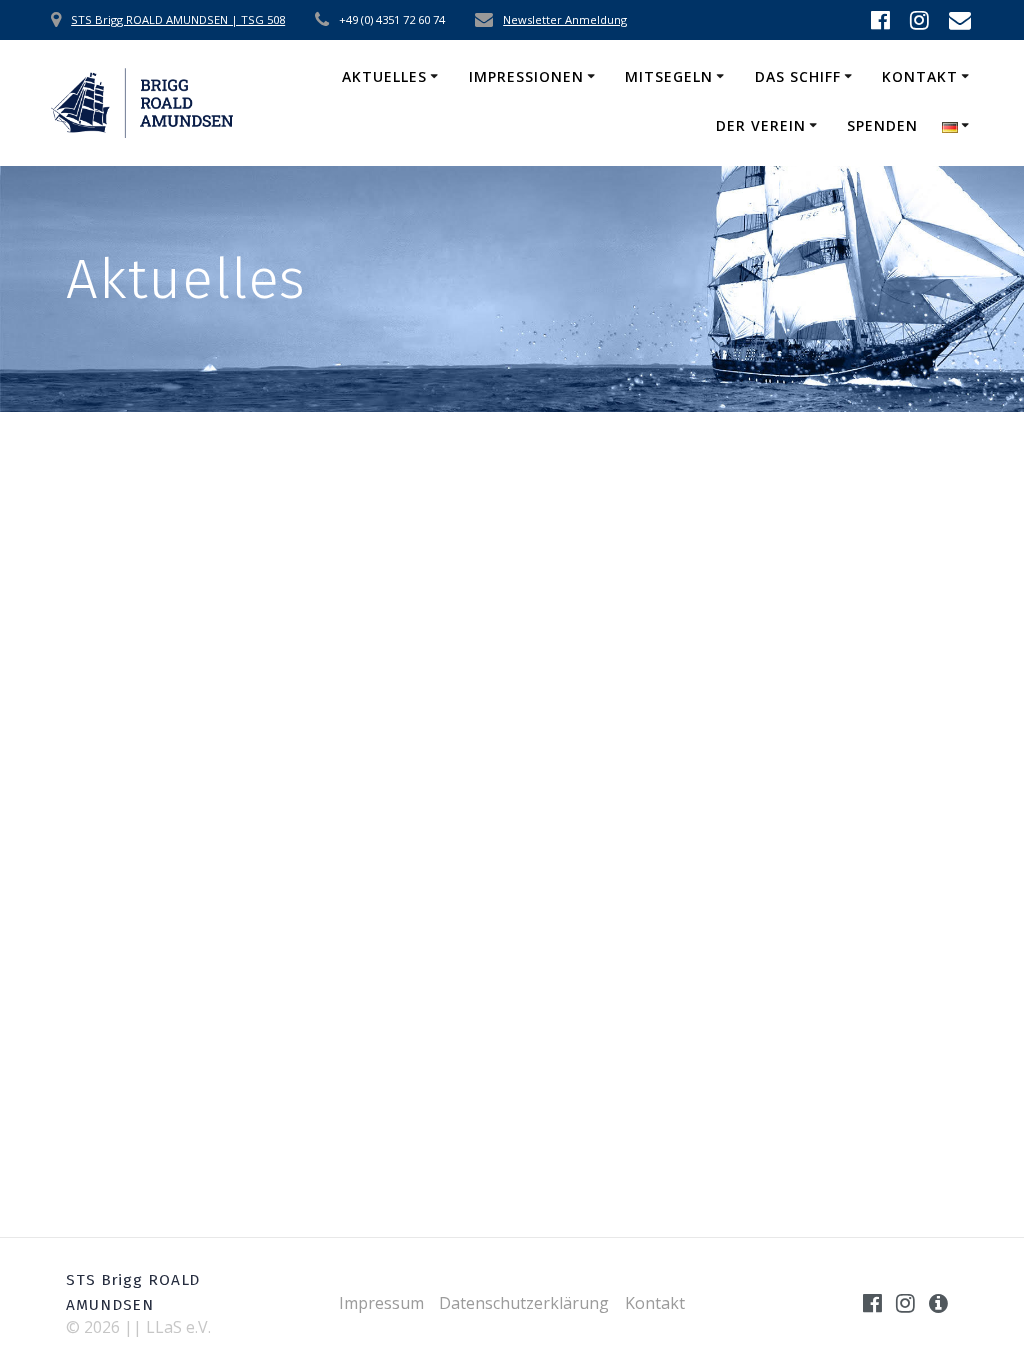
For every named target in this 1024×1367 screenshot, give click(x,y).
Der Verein (761, 125)
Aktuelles (384, 76)
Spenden (882, 125)
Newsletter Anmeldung (565, 19)
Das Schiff (798, 76)
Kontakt (920, 76)
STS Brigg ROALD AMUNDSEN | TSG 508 (178, 19)
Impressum (381, 1303)
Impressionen (526, 76)
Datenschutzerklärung (524, 1303)
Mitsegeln (669, 76)
